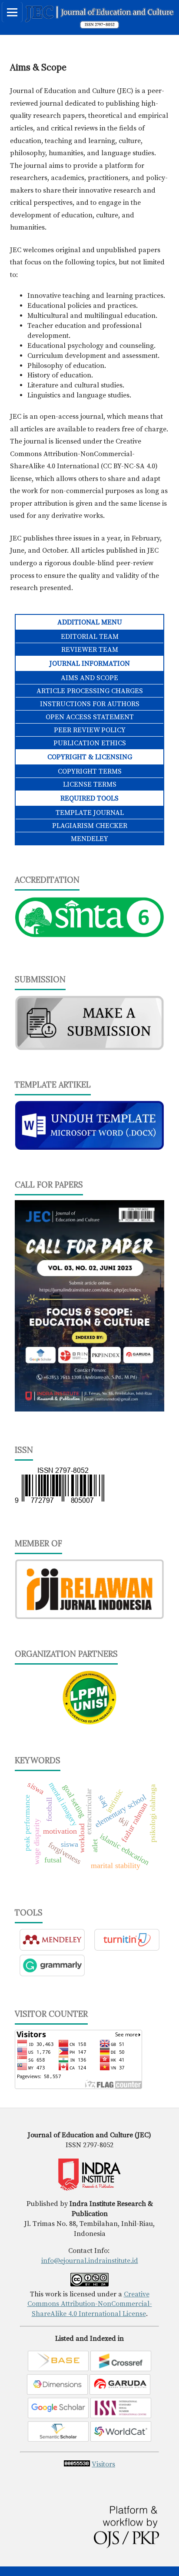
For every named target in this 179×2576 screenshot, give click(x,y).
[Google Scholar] (58, 2416)
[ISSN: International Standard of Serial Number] (121, 2416)
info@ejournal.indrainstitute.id (90, 2261)
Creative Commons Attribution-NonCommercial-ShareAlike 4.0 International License (90, 2304)
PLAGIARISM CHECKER (90, 826)
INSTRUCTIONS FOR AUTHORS (90, 704)
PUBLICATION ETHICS (90, 743)
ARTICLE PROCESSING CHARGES (90, 691)
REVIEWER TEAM (90, 650)
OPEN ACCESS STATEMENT (90, 717)
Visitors (103, 2464)
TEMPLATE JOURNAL (90, 813)
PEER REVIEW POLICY (90, 730)
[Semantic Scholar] (58, 2439)
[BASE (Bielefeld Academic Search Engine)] (58, 2369)
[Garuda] (120, 2392)
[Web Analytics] (77, 2464)
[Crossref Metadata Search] (121, 2369)
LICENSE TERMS (90, 784)
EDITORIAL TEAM (90, 637)
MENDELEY (89, 839)
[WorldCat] (121, 2439)
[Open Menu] (12, 12)
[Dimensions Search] (57, 2392)
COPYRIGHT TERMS (90, 771)
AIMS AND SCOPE (89, 678)
